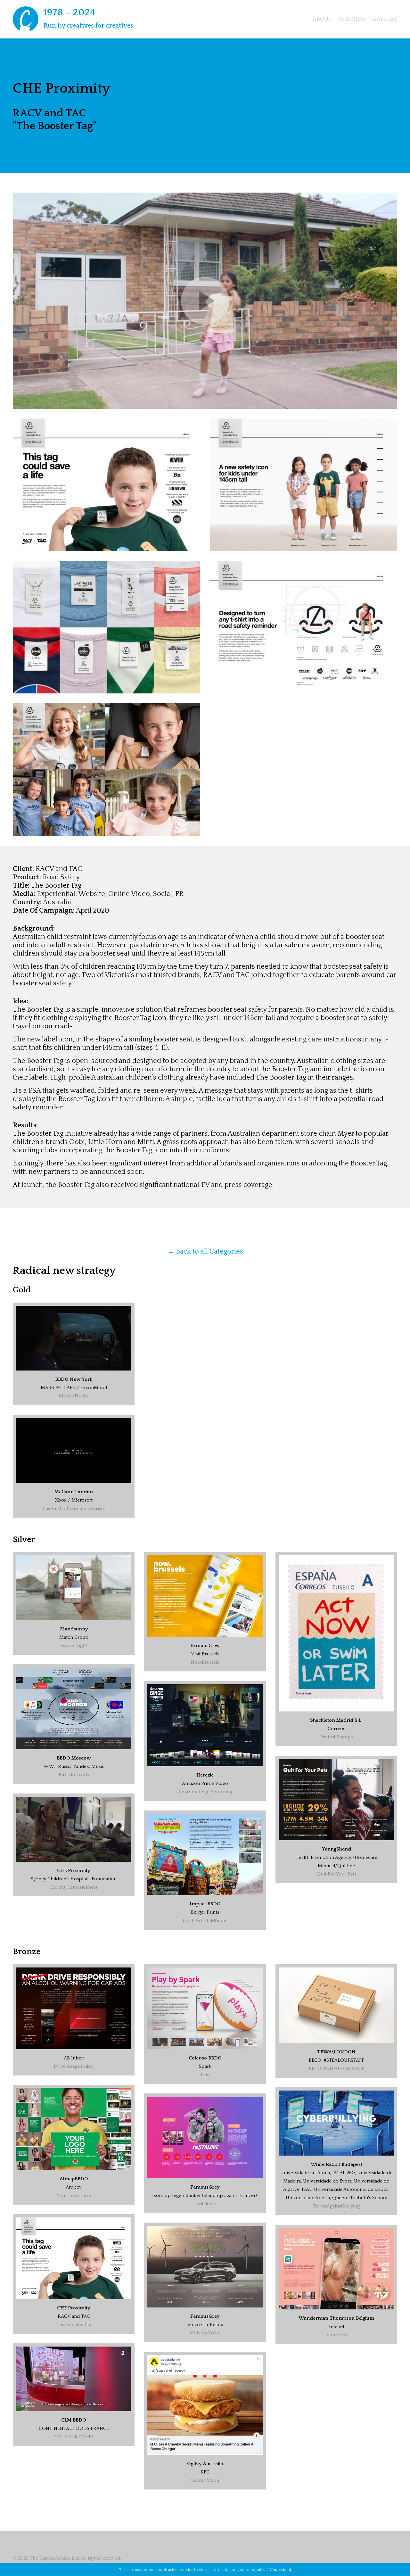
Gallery (385, 19)
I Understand (279, 2570)
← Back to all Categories (205, 1251)
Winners (352, 19)
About (322, 19)
